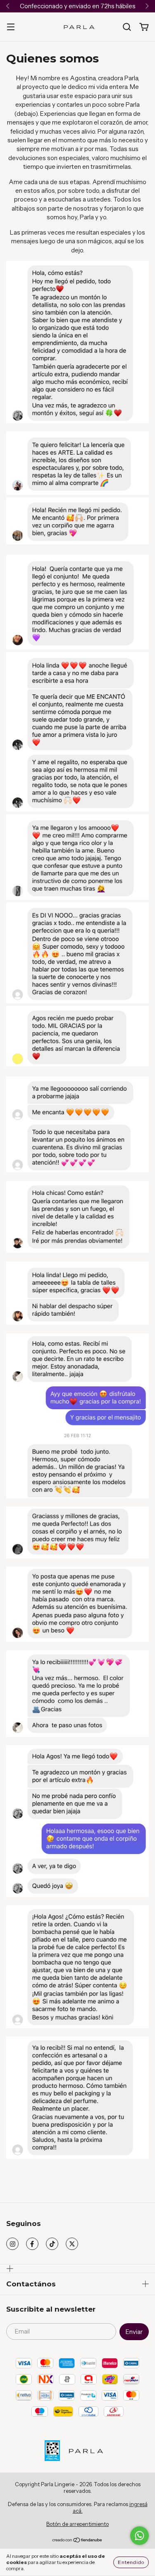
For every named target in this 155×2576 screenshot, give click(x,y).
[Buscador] (127, 27)
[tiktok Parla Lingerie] (52, 2244)
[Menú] (11, 27)
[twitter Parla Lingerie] (72, 2244)
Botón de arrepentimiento (77, 2524)
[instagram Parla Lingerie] (12, 2244)
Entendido (131, 2562)
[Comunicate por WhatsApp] (139, 2536)
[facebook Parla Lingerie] (32, 2244)
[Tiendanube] (77, 2541)
